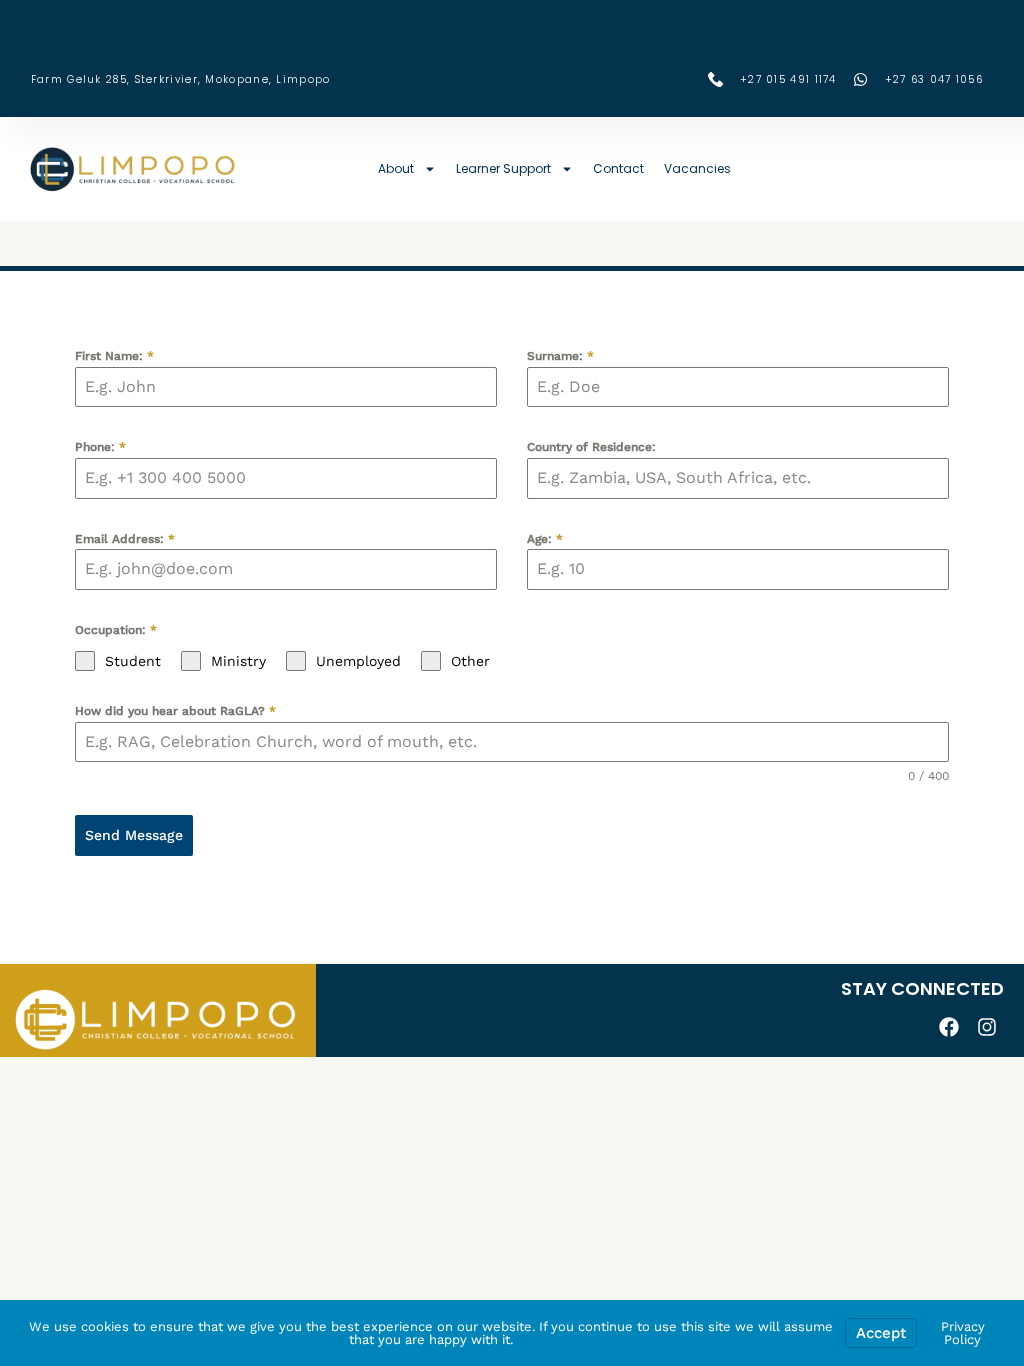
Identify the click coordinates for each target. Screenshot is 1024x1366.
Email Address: (125, 539)
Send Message (134, 835)
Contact (618, 168)
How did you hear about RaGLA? (175, 711)
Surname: (560, 356)
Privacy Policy (963, 1333)
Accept (881, 1333)
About (396, 168)
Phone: (100, 447)
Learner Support (503, 168)
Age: (545, 539)
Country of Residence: (591, 447)
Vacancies (697, 168)
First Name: (114, 356)
